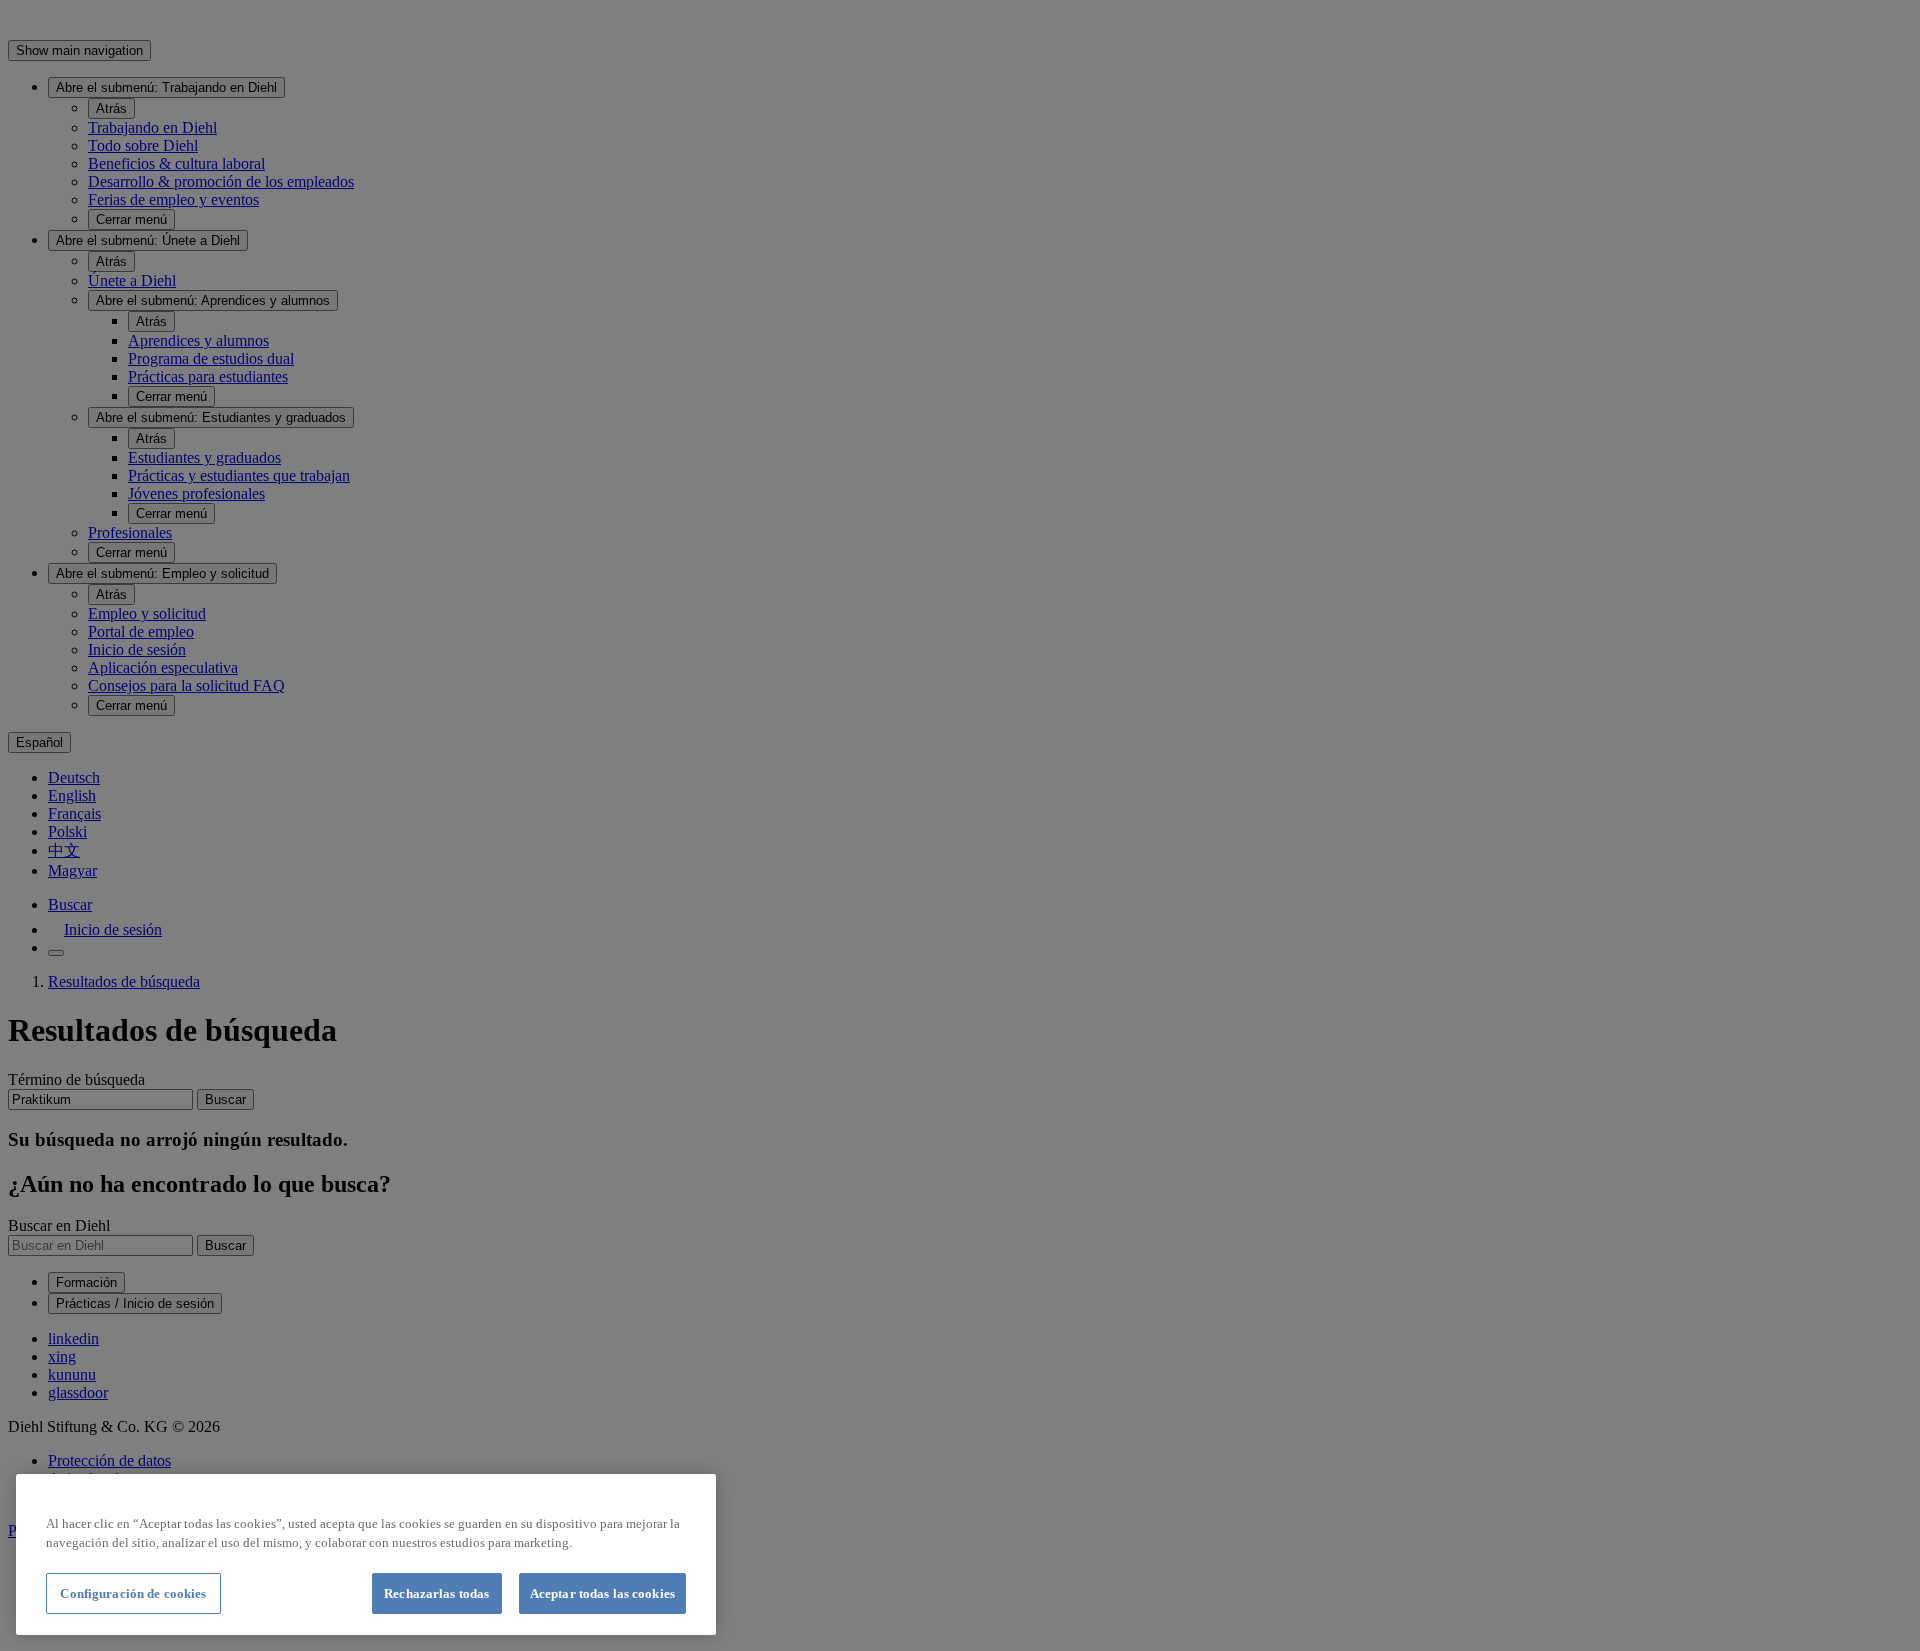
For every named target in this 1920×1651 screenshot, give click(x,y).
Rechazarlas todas (436, 1593)
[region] (366, 1554)
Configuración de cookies (133, 1593)
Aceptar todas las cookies (602, 1593)
